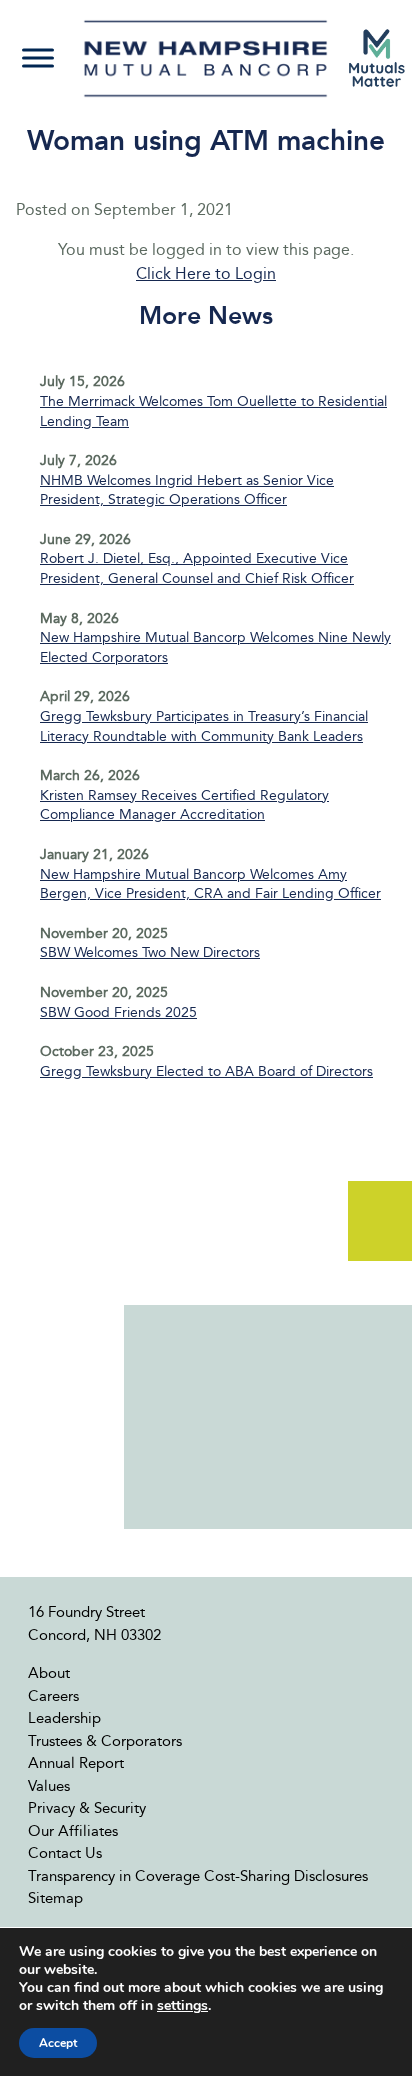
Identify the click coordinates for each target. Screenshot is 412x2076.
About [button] (49, 1673)
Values (49, 1786)
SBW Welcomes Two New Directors (150, 952)
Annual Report (76, 1763)
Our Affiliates (73, 1831)
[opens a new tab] (377, 58)
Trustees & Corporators (105, 1741)
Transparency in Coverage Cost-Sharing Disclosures (198, 1876)
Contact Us (65, 1853)
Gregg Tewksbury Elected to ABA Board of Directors (206, 1071)
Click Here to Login (206, 273)
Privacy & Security (87, 1808)
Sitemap (55, 1898)
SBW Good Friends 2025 (118, 1012)
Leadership (64, 1718)
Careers (53, 1696)
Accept (58, 2043)
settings (182, 2006)
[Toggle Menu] (38, 58)
